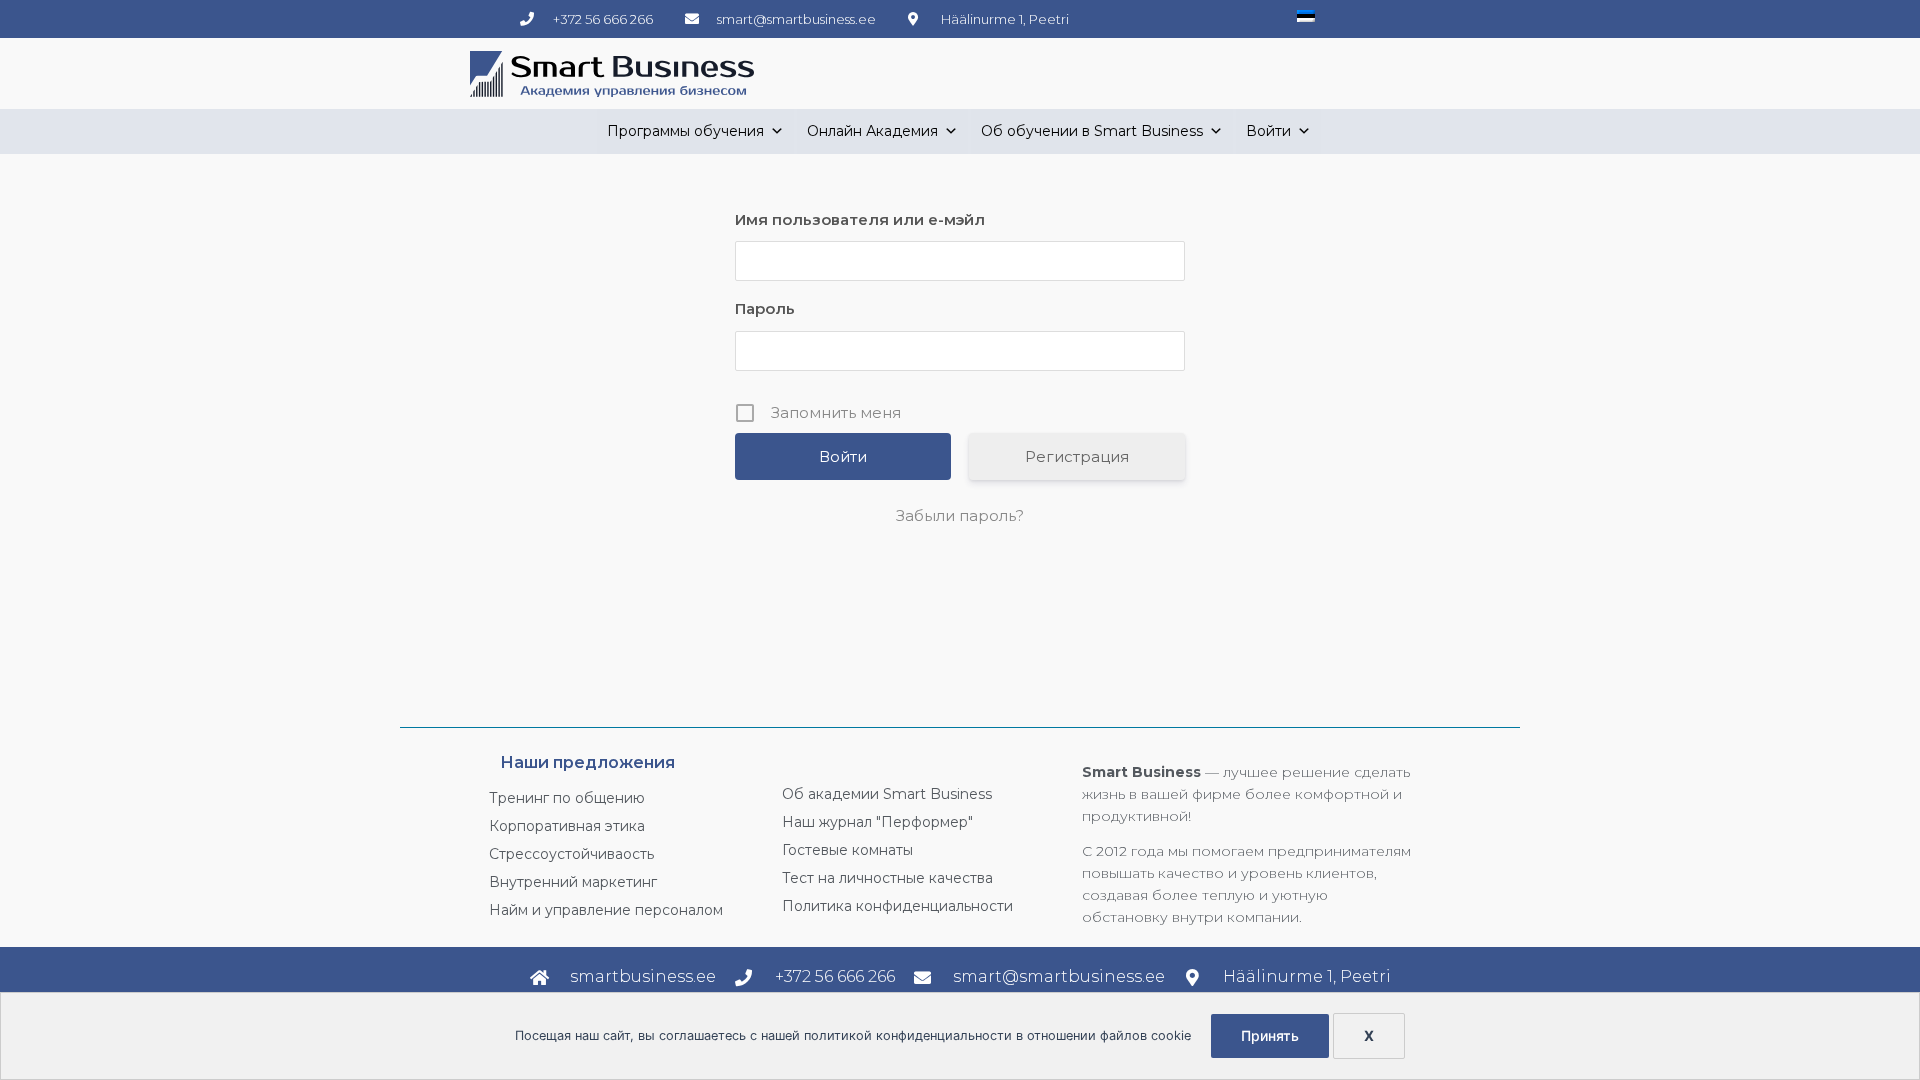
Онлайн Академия (872, 131)
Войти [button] (1268, 131)
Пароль (765, 308)
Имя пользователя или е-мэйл (860, 219)
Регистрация (1077, 456)
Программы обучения (685, 131)
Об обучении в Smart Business (1092, 131)
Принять (1270, 1035)
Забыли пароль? (960, 515)
